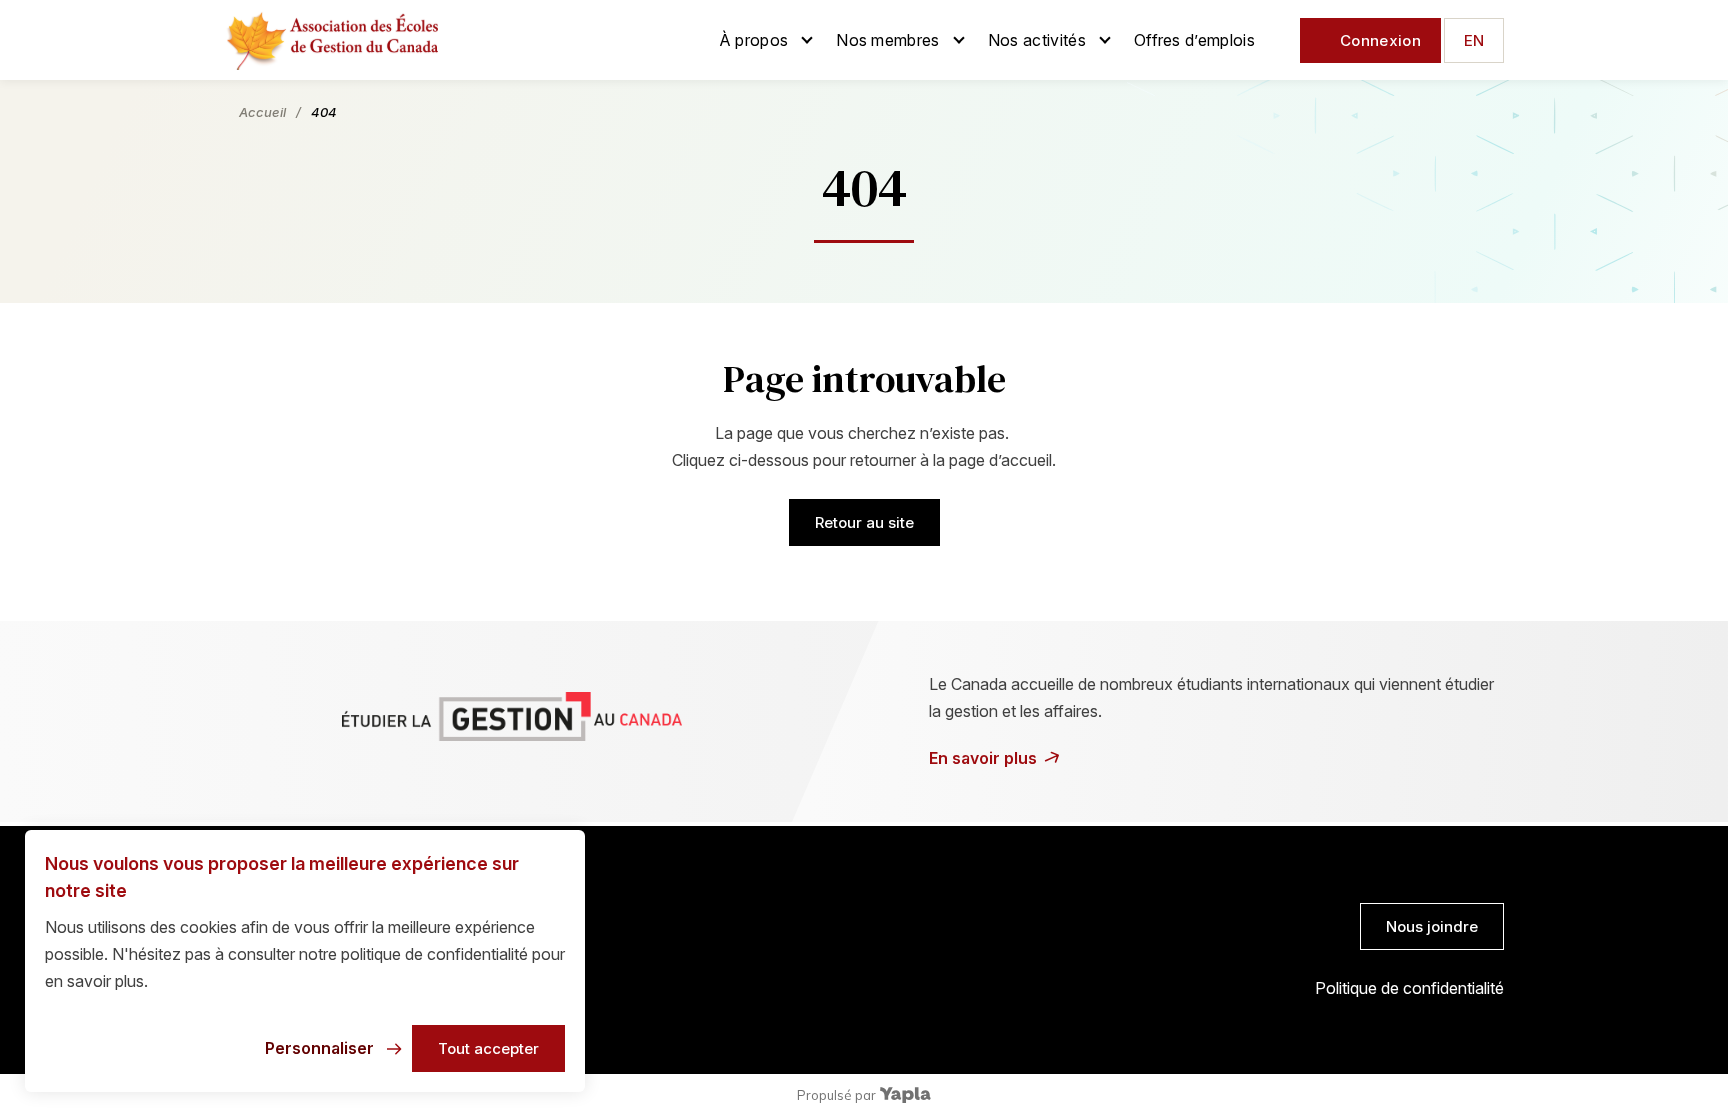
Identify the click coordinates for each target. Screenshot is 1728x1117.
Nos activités (1037, 40)
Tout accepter (488, 1048)
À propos (754, 40)
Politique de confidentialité (1409, 988)
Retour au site (864, 522)
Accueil (262, 112)
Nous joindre (1432, 926)
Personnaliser (319, 1048)
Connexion (1380, 40)
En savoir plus (983, 758)
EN (1474, 40)
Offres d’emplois (1194, 40)
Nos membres (888, 40)
